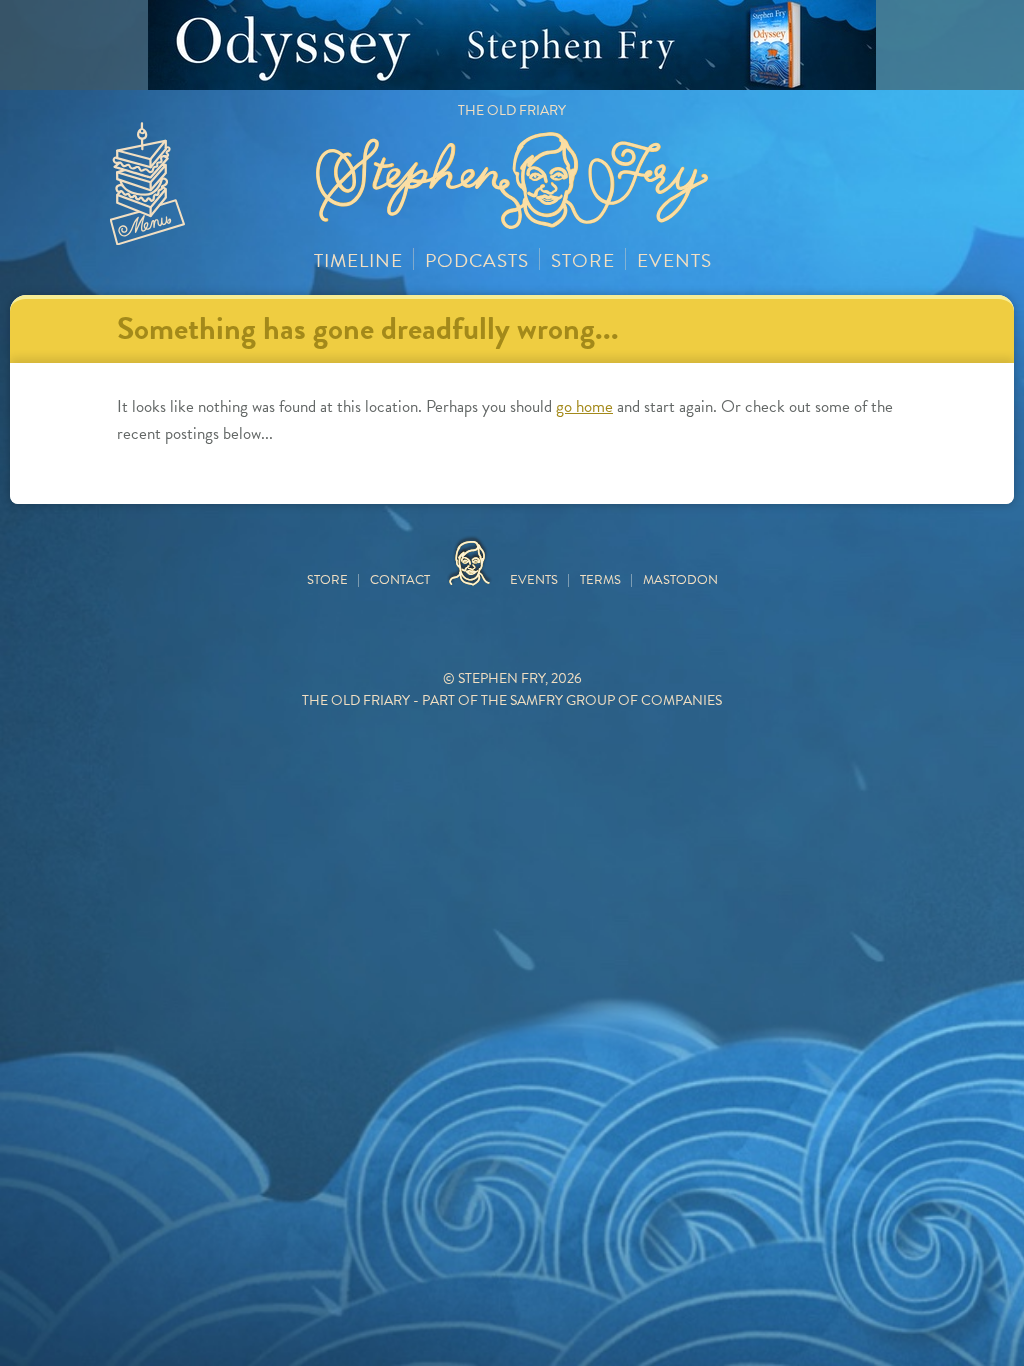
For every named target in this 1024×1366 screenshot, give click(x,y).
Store (583, 260)
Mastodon (680, 580)
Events (674, 260)
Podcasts (477, 260)
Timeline (358, 260)
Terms (600, 580)
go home (584, 406)
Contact (400, 580)
